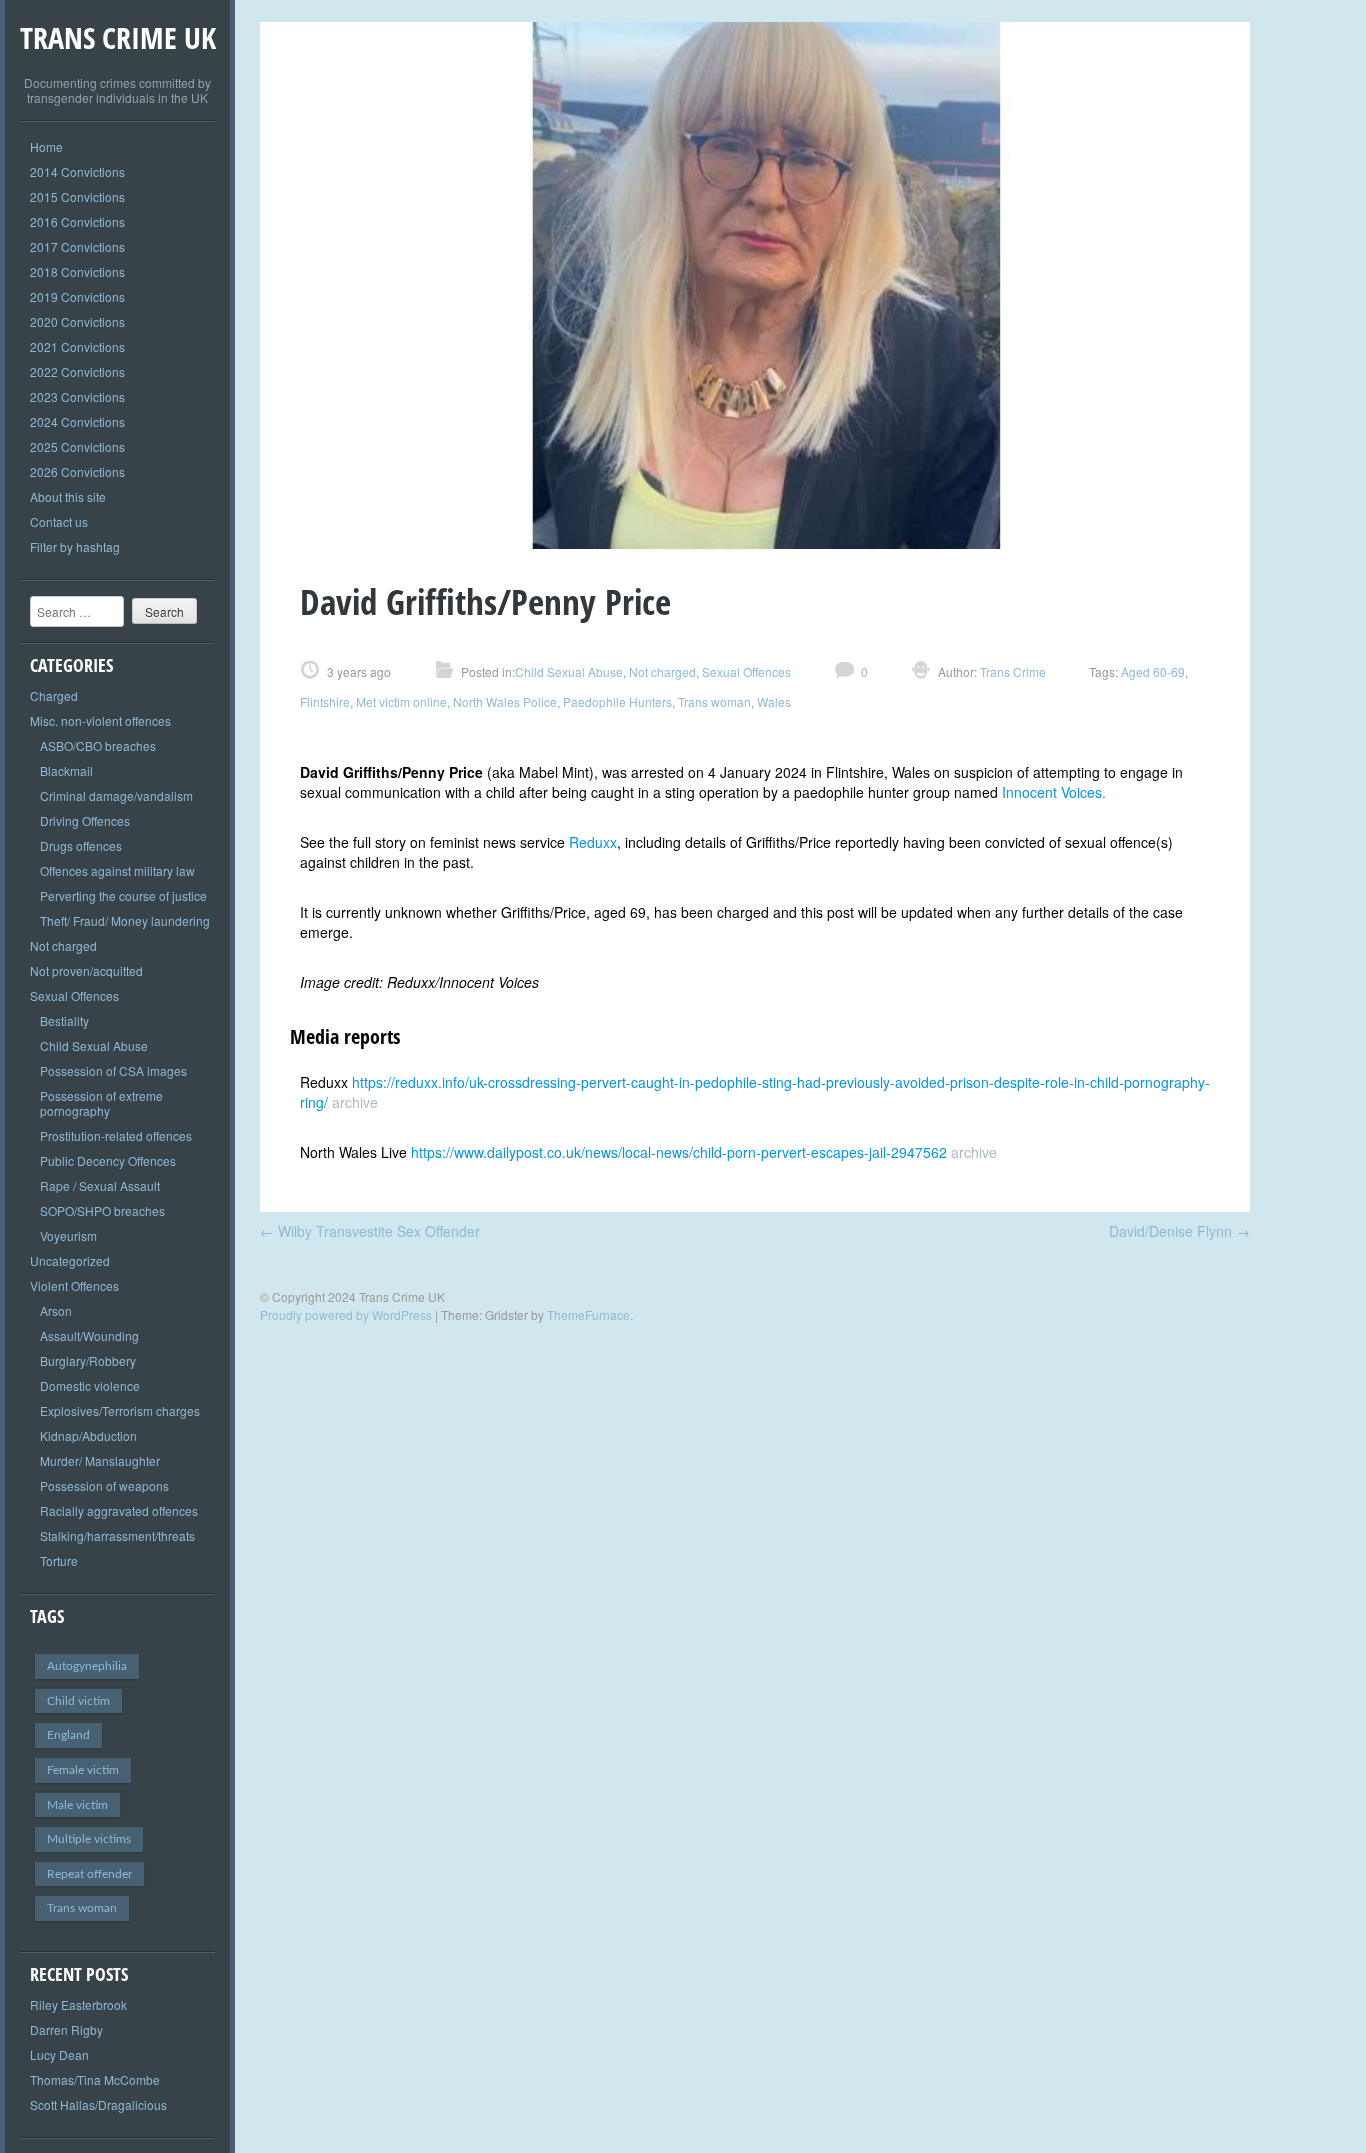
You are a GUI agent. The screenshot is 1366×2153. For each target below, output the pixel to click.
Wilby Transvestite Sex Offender (370, 1231)
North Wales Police (505, 701)
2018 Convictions (77, 271)
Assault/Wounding (89, 1335)
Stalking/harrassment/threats (117, 1535)
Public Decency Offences (108, 1160)
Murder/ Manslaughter (100, 1460)
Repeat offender (89, 1874)
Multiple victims (89, 1839)
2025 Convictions (77, 446)
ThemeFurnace (588, 1314)
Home (46, 146)
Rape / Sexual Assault (100, 1185)
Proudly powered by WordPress (346, 1314)
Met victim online (401, 701)
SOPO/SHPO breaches (102, 1210)
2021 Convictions (77, 346)
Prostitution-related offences (116, 1135)
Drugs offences (81, 845)
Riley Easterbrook (78, 2004)
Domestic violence (90, 1385)
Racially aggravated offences (119, 1510)
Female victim (83, 1770)
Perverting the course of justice (123, 895)
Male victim (77, 1805)
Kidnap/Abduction (88, 1435)
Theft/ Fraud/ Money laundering (125, 920)
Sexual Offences (74, 995)
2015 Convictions (77, 196)
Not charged (63, 945)
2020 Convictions (77, 321)
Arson (56, 1310)
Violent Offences (74, 1285)
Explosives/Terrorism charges (120, 1410)
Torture (59, 1560)
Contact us (59, 521)
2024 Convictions (77, 421)
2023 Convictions (77, 396)
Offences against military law (117, 870)
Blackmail (66, 770)
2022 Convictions (77, 371)
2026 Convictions (77, 471)
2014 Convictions (77, 171)
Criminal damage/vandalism (116, 795)
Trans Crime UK (118, 37)
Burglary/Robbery (88, 1360)
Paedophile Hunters (617, 701)
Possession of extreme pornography (101, 1103)
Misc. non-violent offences (100, 720)
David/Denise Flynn (1179, 1231)
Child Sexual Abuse (94, 1045)
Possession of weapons (104, 1485)
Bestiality (64, 1020)
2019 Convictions (77, 296)
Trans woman (82, 1908)
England (68, 1735)
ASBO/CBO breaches (98, 745)
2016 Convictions (77, 221)
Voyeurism (68, 1235)
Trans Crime (1011, 671)
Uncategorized (70, 1260)
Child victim (78, 1701)
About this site (68, 496)
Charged (54, 695)
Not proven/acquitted (86, 970)
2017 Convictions (77, 246)
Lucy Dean (59, 2054)
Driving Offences (85, 820)
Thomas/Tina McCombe (95, 2079)
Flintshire (325, 701)
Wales (774, 701)
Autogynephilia (87, 1666)
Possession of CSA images (113, 1070)
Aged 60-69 (1153, 671)
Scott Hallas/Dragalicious (98, 2104)
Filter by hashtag (75, 546)
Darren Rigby (66, 2029)
